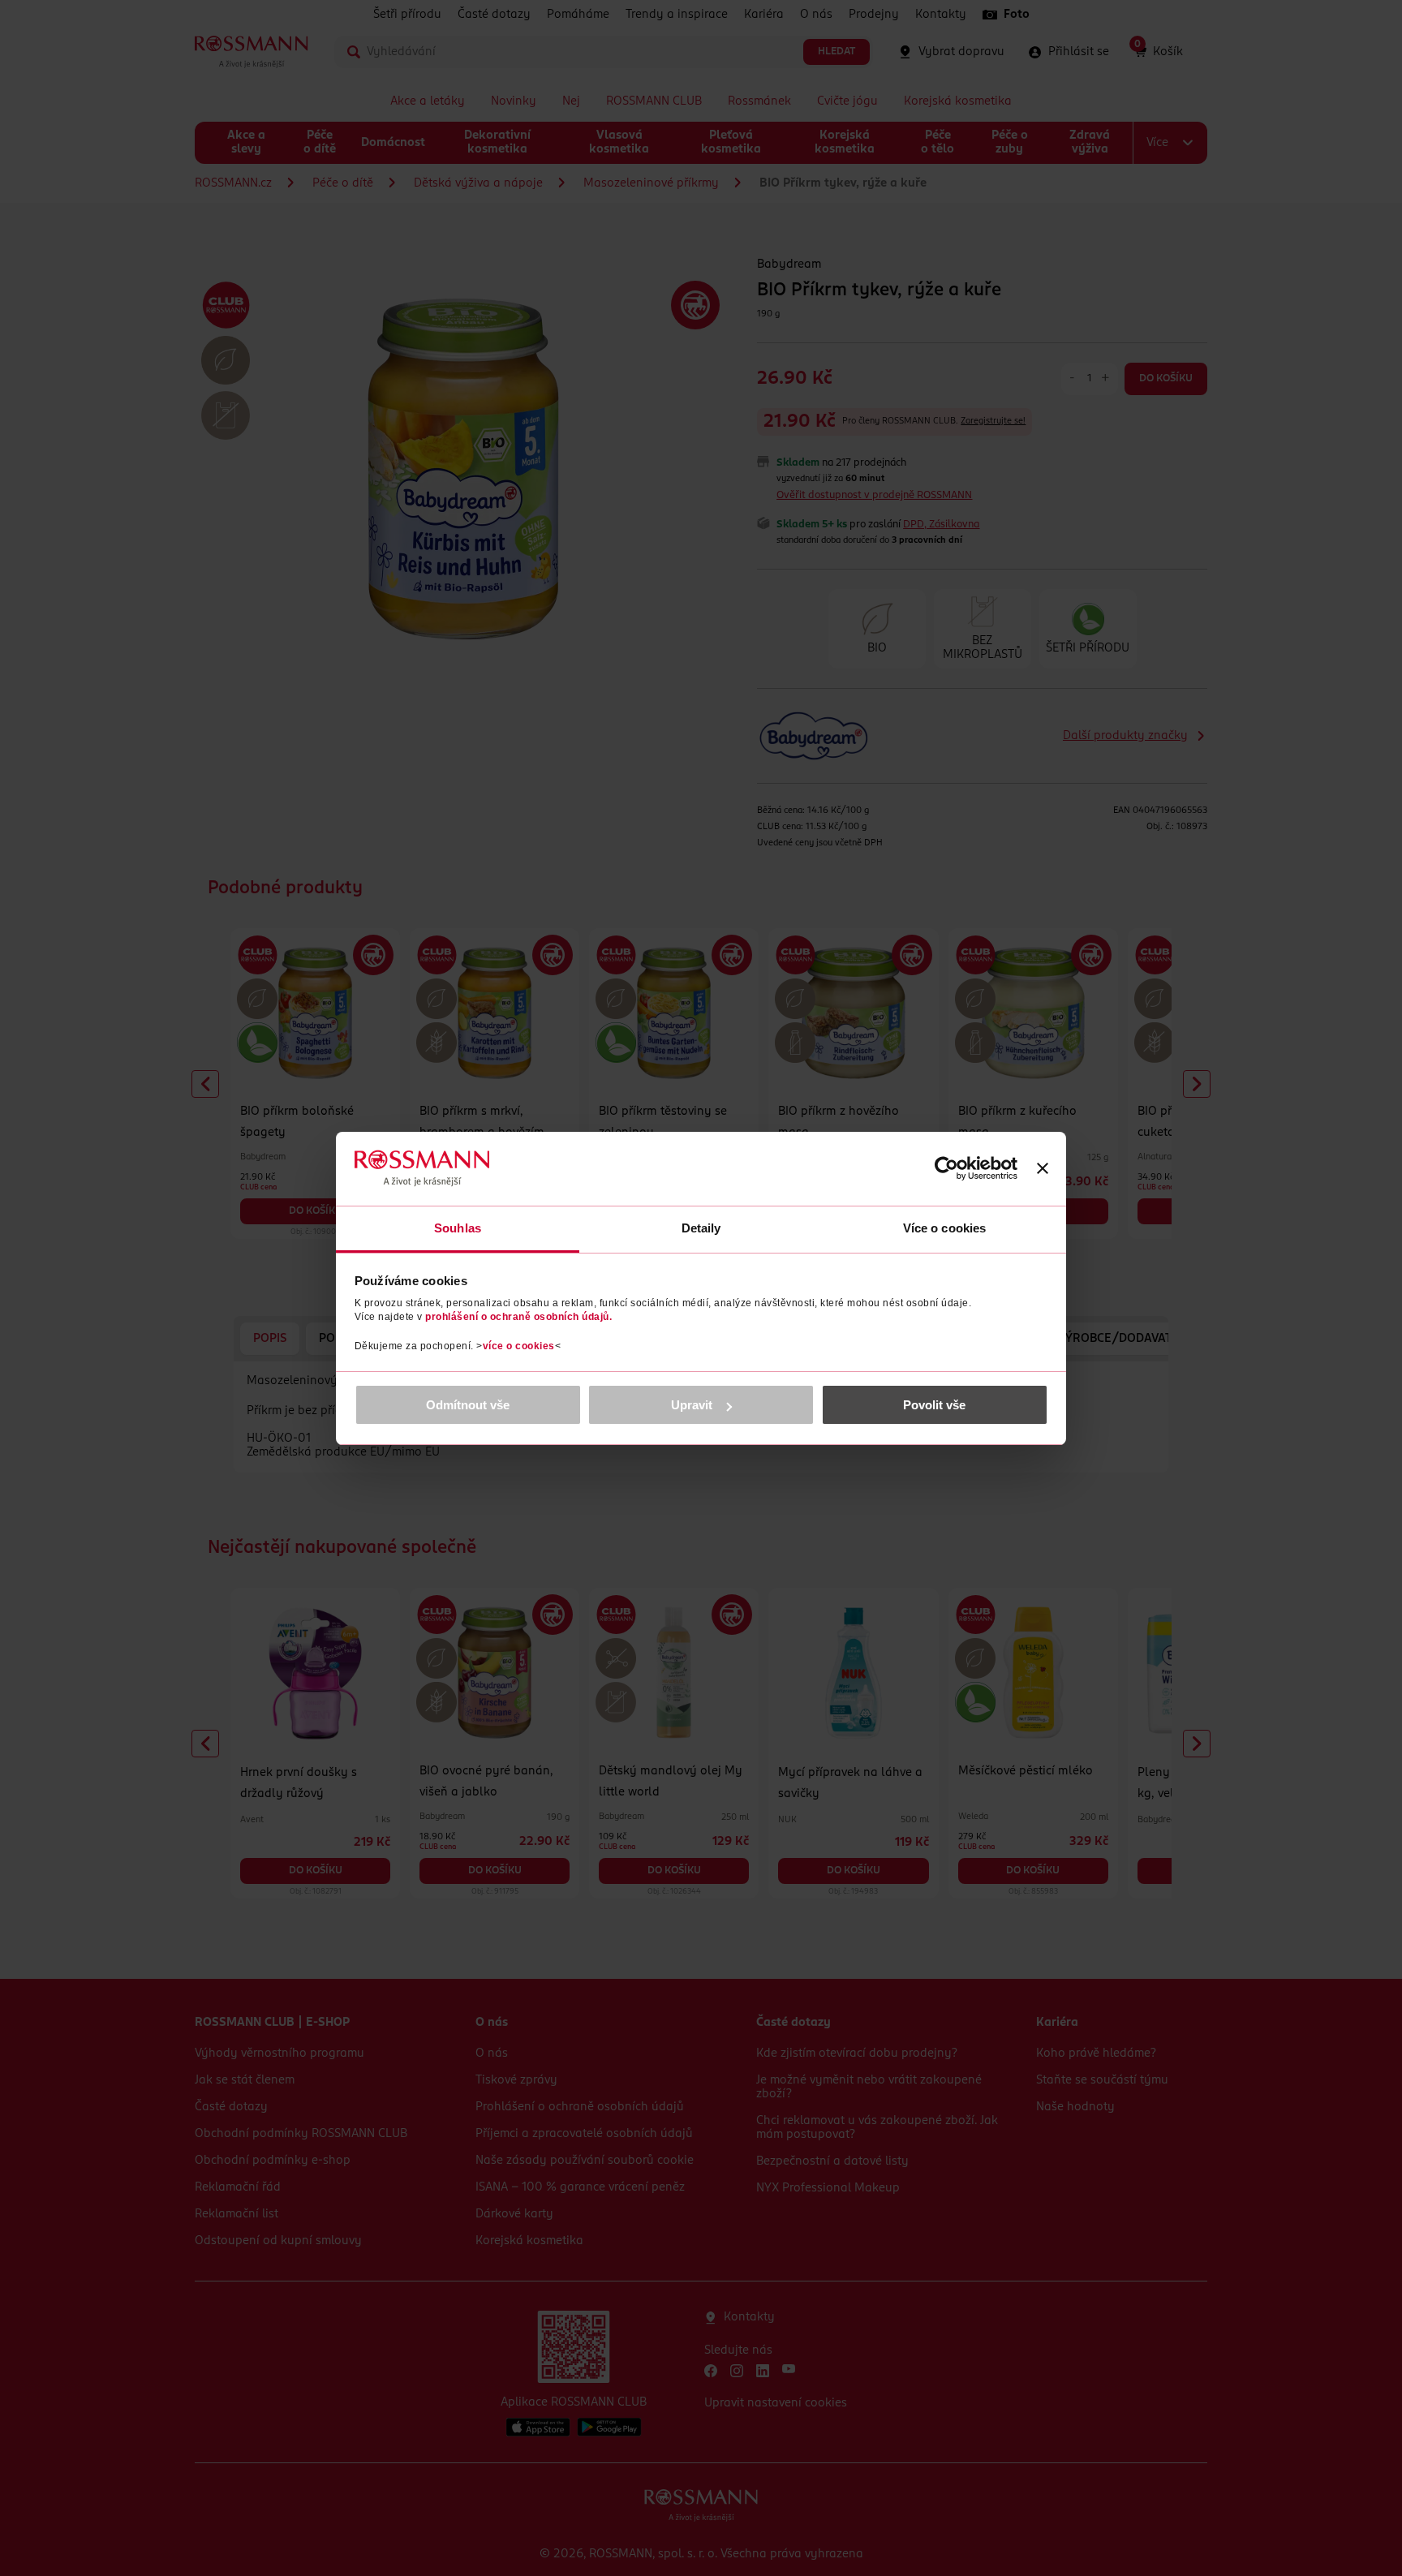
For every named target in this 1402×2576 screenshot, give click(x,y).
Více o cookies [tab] (944, 1228)
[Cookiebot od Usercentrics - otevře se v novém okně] (946, 1168)
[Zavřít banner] (1043, 1168)
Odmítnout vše (468, 1405)
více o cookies (519, 1346)
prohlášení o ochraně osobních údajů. (518, 1317)
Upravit (692, 1405)
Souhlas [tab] (458, 1228)
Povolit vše (934, 1405)
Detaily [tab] (701, 1228)
